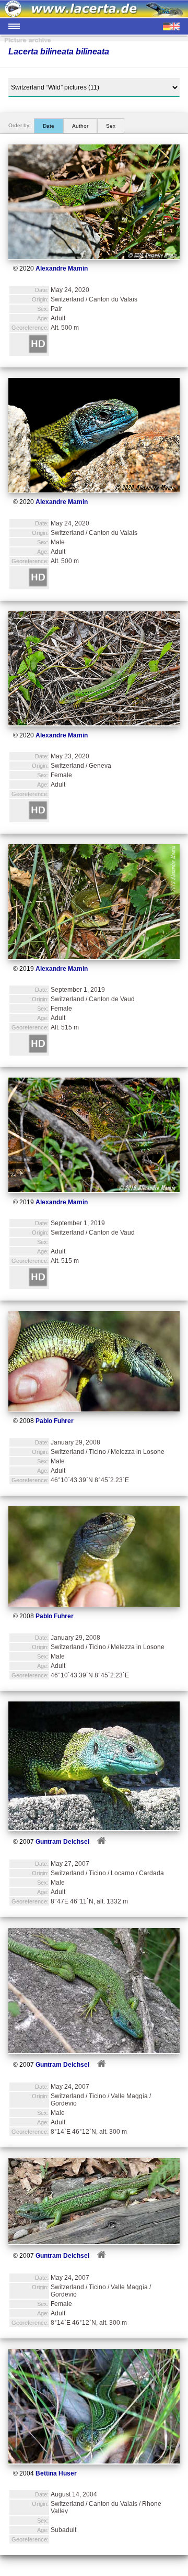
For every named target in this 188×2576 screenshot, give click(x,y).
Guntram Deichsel (62, 1842)
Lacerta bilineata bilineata (59, 52)
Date (49, 126)
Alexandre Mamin (62, 268)
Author (80, 126)
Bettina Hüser (56, 2473)
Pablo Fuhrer (55, 1421)
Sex (111, 126)
